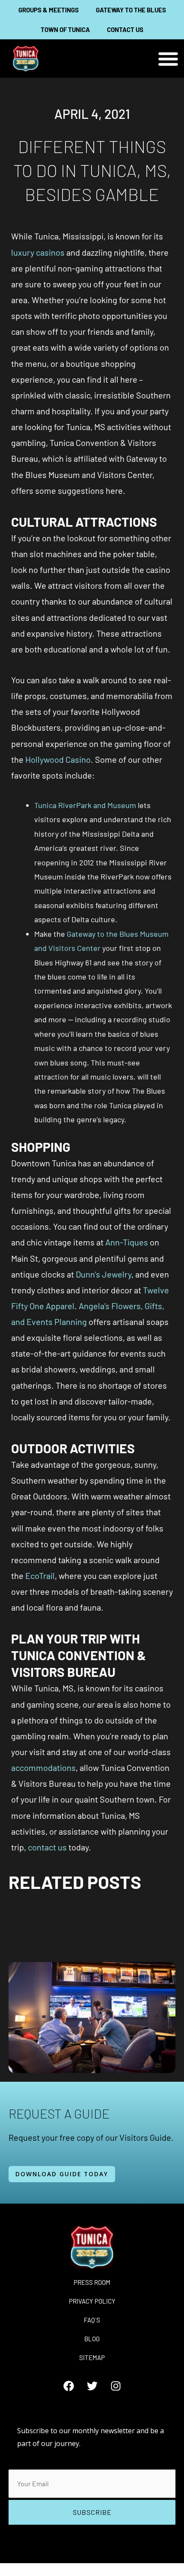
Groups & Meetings (49, 10)
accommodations (43, 1767)
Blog (92, 2339)
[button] (168, 59)
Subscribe (92, 2512)
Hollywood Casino (58, 759)
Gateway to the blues (131, 10)
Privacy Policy (92, 2301)
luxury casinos (38, 252)
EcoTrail (40, 1576)
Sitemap (92, 2358)
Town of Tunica (65, 30)
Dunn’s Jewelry (104, 1274)
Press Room (92, 2282)
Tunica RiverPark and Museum (85, 805)
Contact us (125, 30)
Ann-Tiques (127, 1242)
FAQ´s (92, 2320)
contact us (47, 1847)
